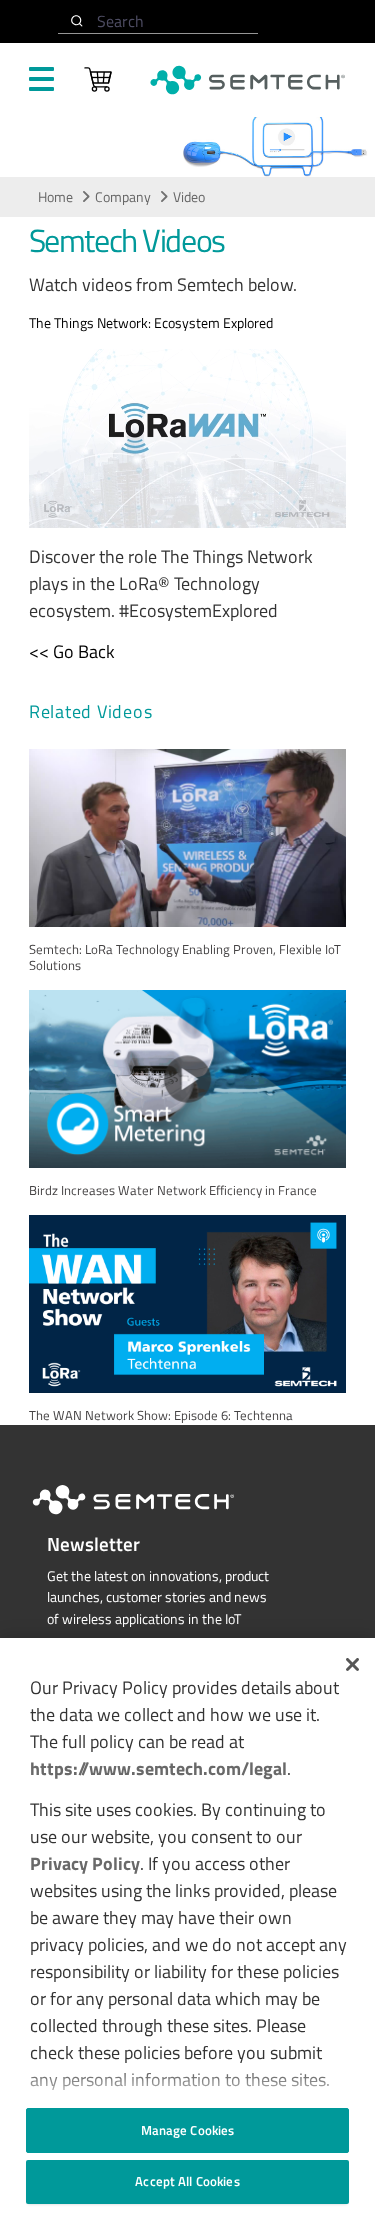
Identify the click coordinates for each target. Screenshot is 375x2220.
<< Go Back (72, 651)
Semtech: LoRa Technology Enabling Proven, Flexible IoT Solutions (185, 957)
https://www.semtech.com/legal (158, 1768)
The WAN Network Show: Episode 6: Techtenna (161, 1415)
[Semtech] (154, 1518)
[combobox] (158, 21)
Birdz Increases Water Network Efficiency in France (173, 1190)
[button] (352, 1664)
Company (123, 197)
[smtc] (247, 80)
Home (55, 197)
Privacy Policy (85, 1863)
